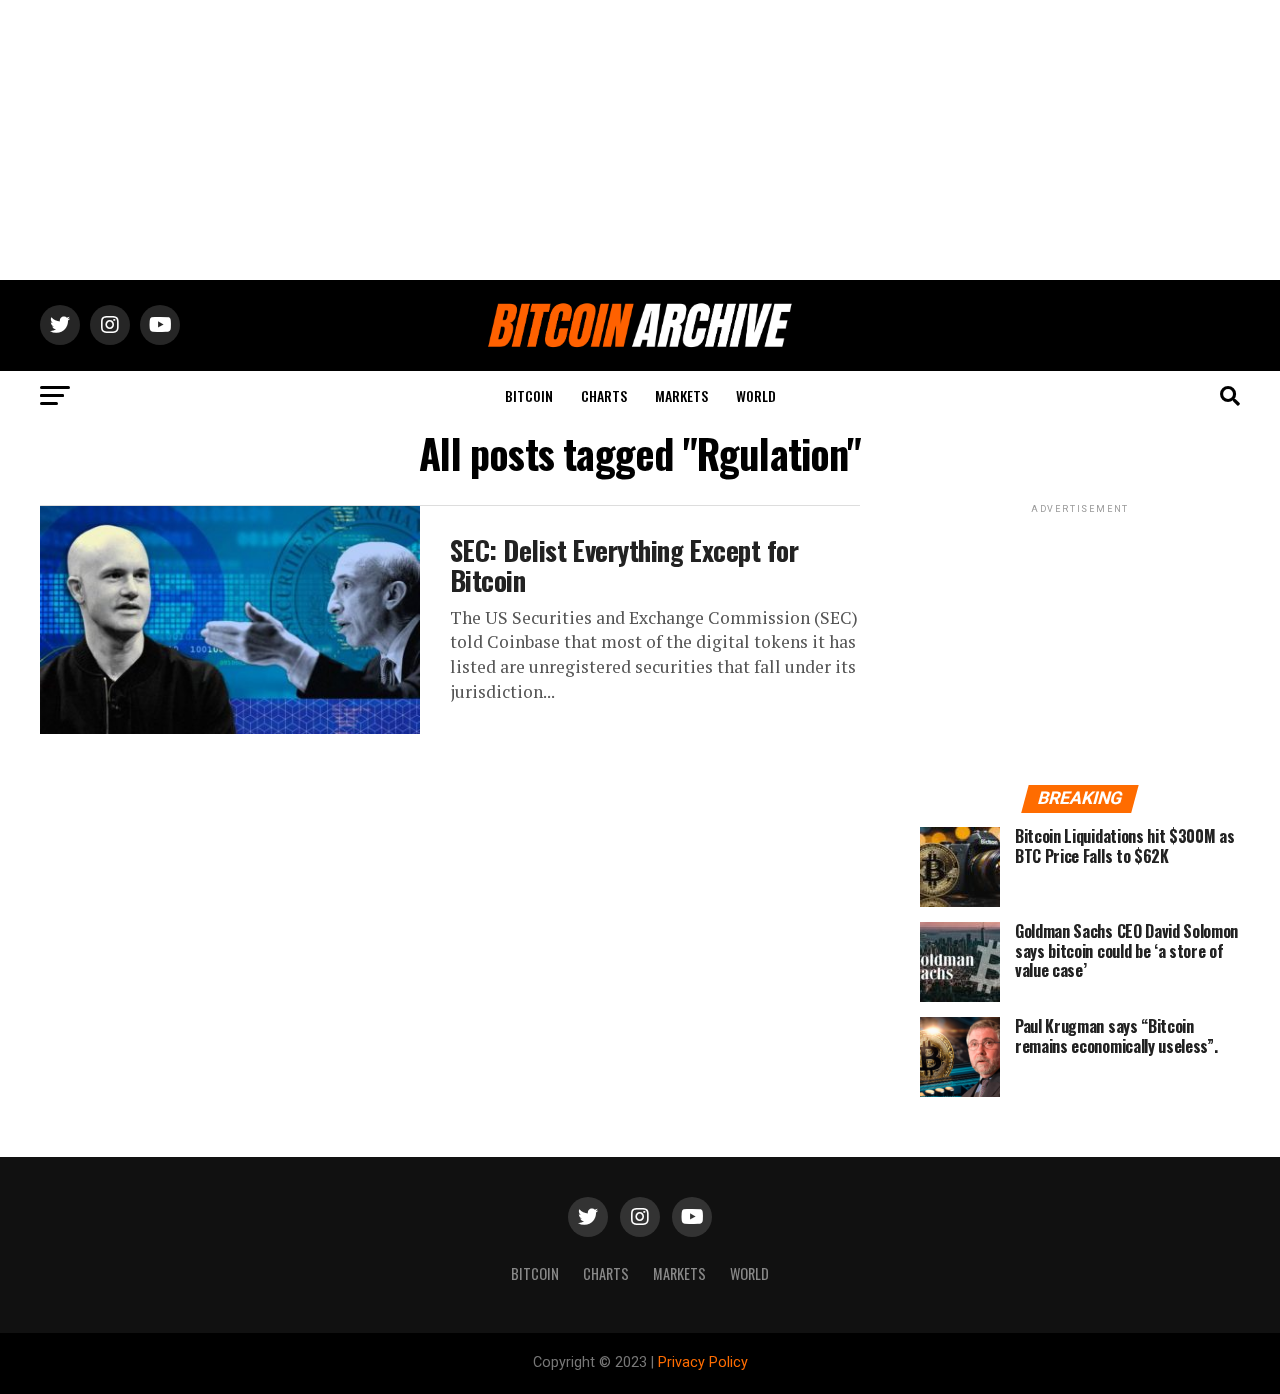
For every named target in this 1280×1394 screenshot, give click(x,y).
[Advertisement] (640, 140)
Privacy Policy (703, 1362)
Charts (604, 395)
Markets (681, 395)
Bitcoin (529, 395)
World (756, 395)
